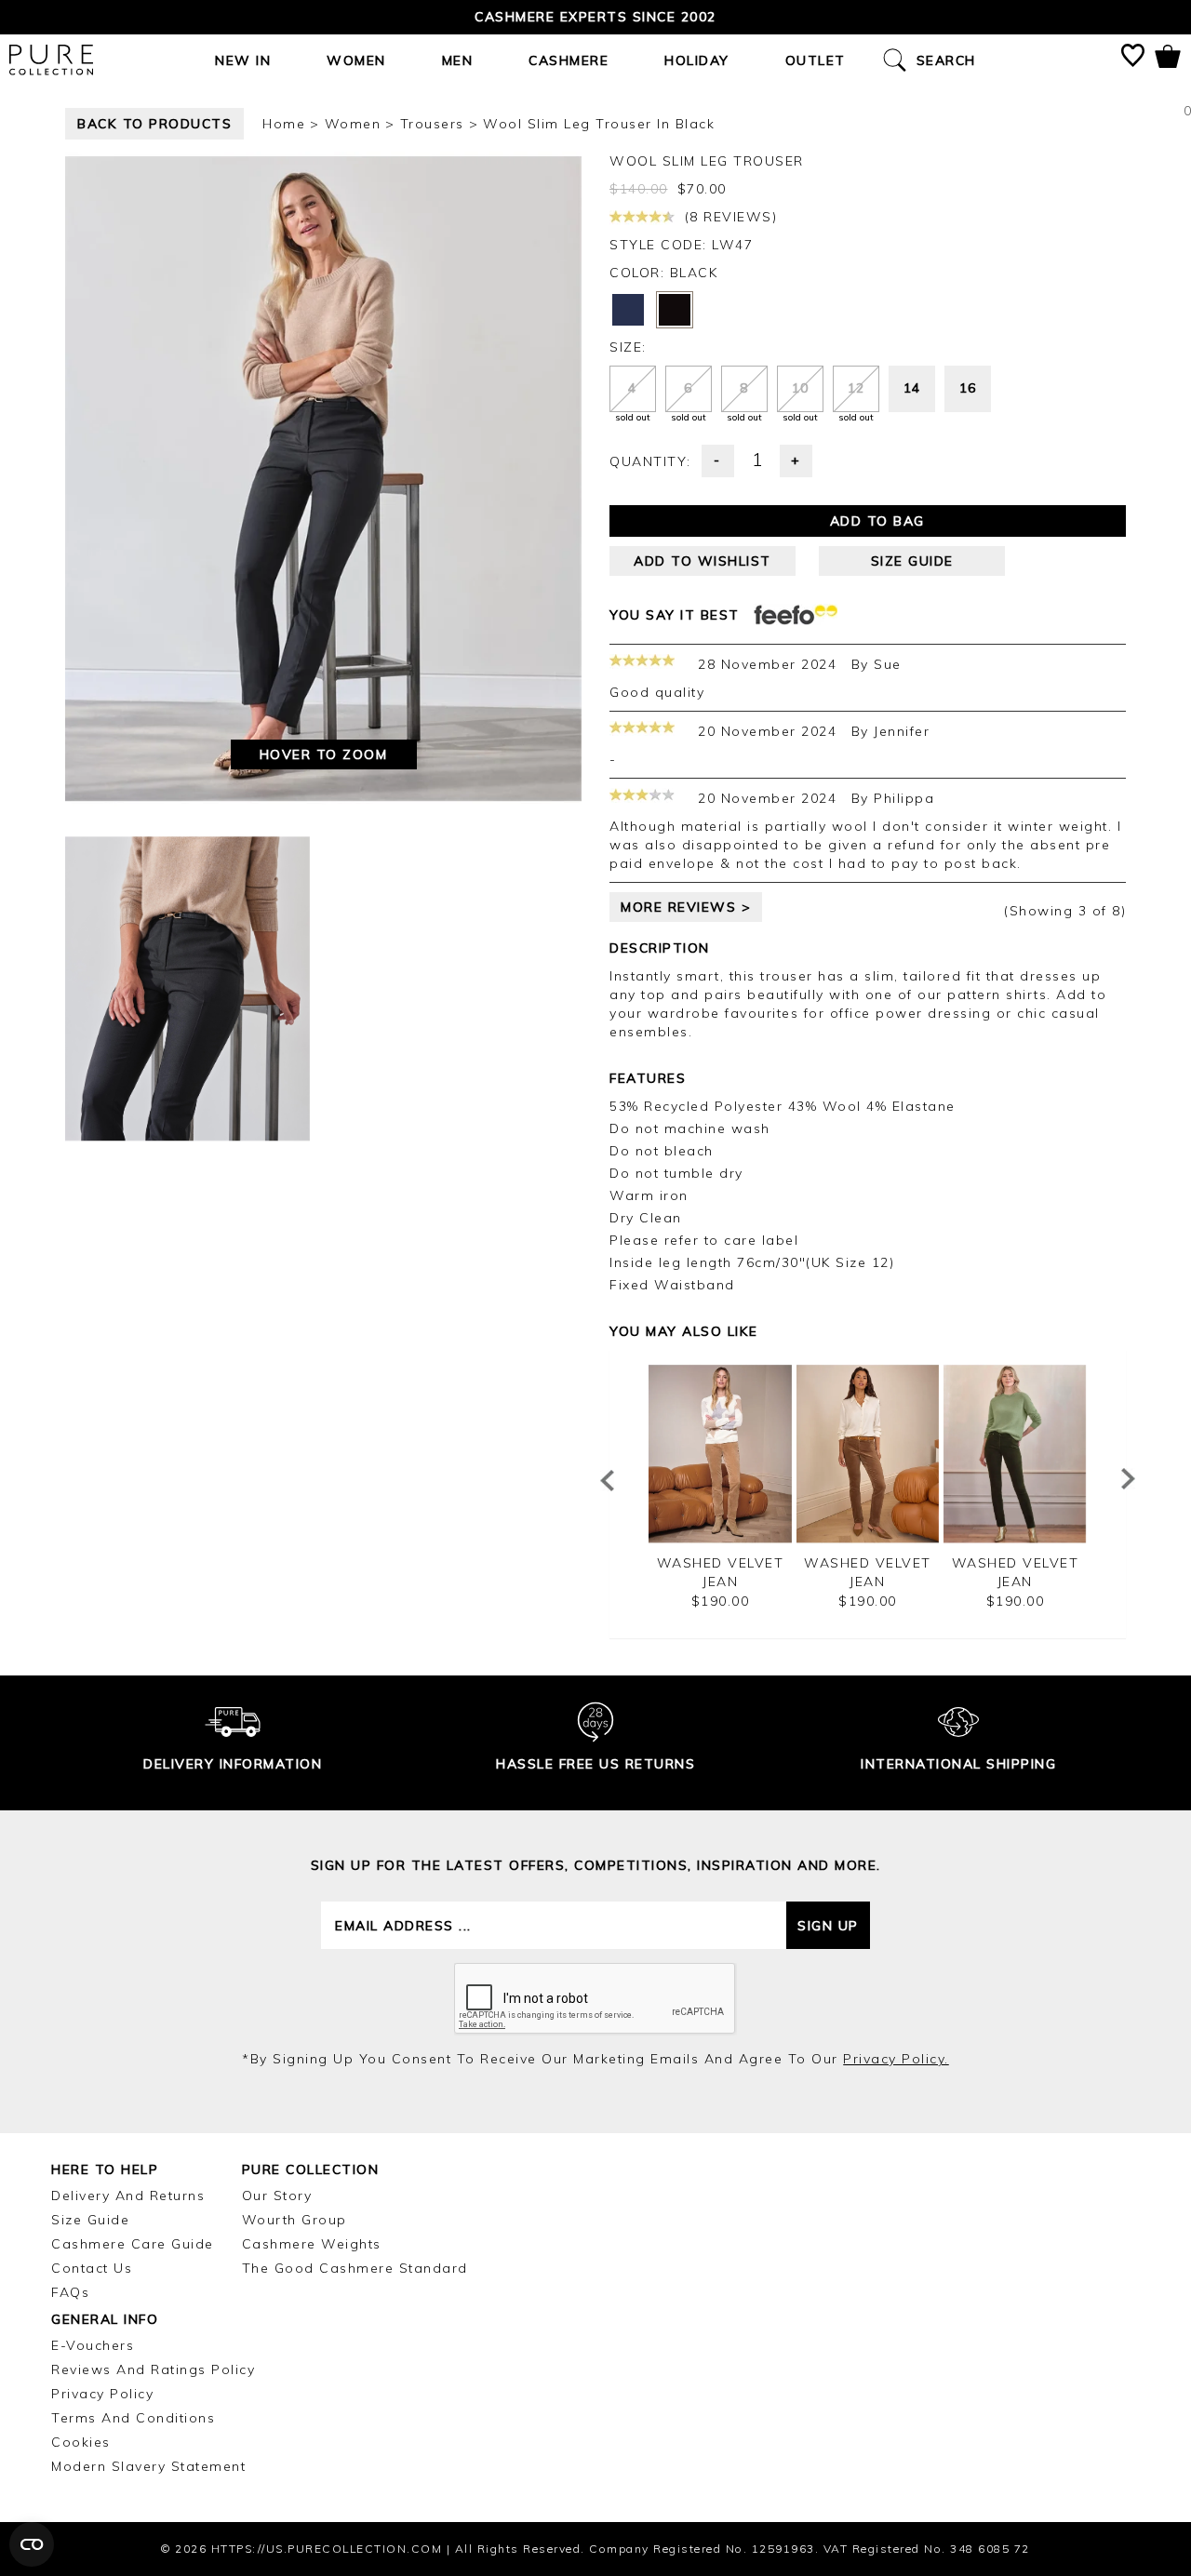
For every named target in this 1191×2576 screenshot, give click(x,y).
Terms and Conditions (133, 2418)
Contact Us (92, 2268)
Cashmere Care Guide (133, 2244)
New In (243, 60)
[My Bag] (1168, 60)
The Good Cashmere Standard (355, 2268)
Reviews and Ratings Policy (153, 2369)
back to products (154, 124)
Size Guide (90, 2220)
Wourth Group (294, 2220)
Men (458, 60)
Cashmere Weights (312, 2244)
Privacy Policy (102, 2394)
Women (356, 60)
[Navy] (628, 310)
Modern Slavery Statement (148, 2466)
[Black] (675, 310)
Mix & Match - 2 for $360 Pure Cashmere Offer (596, 17)
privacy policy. (896, 2059)
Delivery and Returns (128, 2196)
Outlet (816, 60)
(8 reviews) (728, 217)
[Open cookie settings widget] (32, 2544)
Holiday (697, 60)
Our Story (277, 2196)
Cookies (81, 2442)
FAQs (70, 2292)
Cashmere (569, 60)
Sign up (828, 1926)
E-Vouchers (93, 2345)
